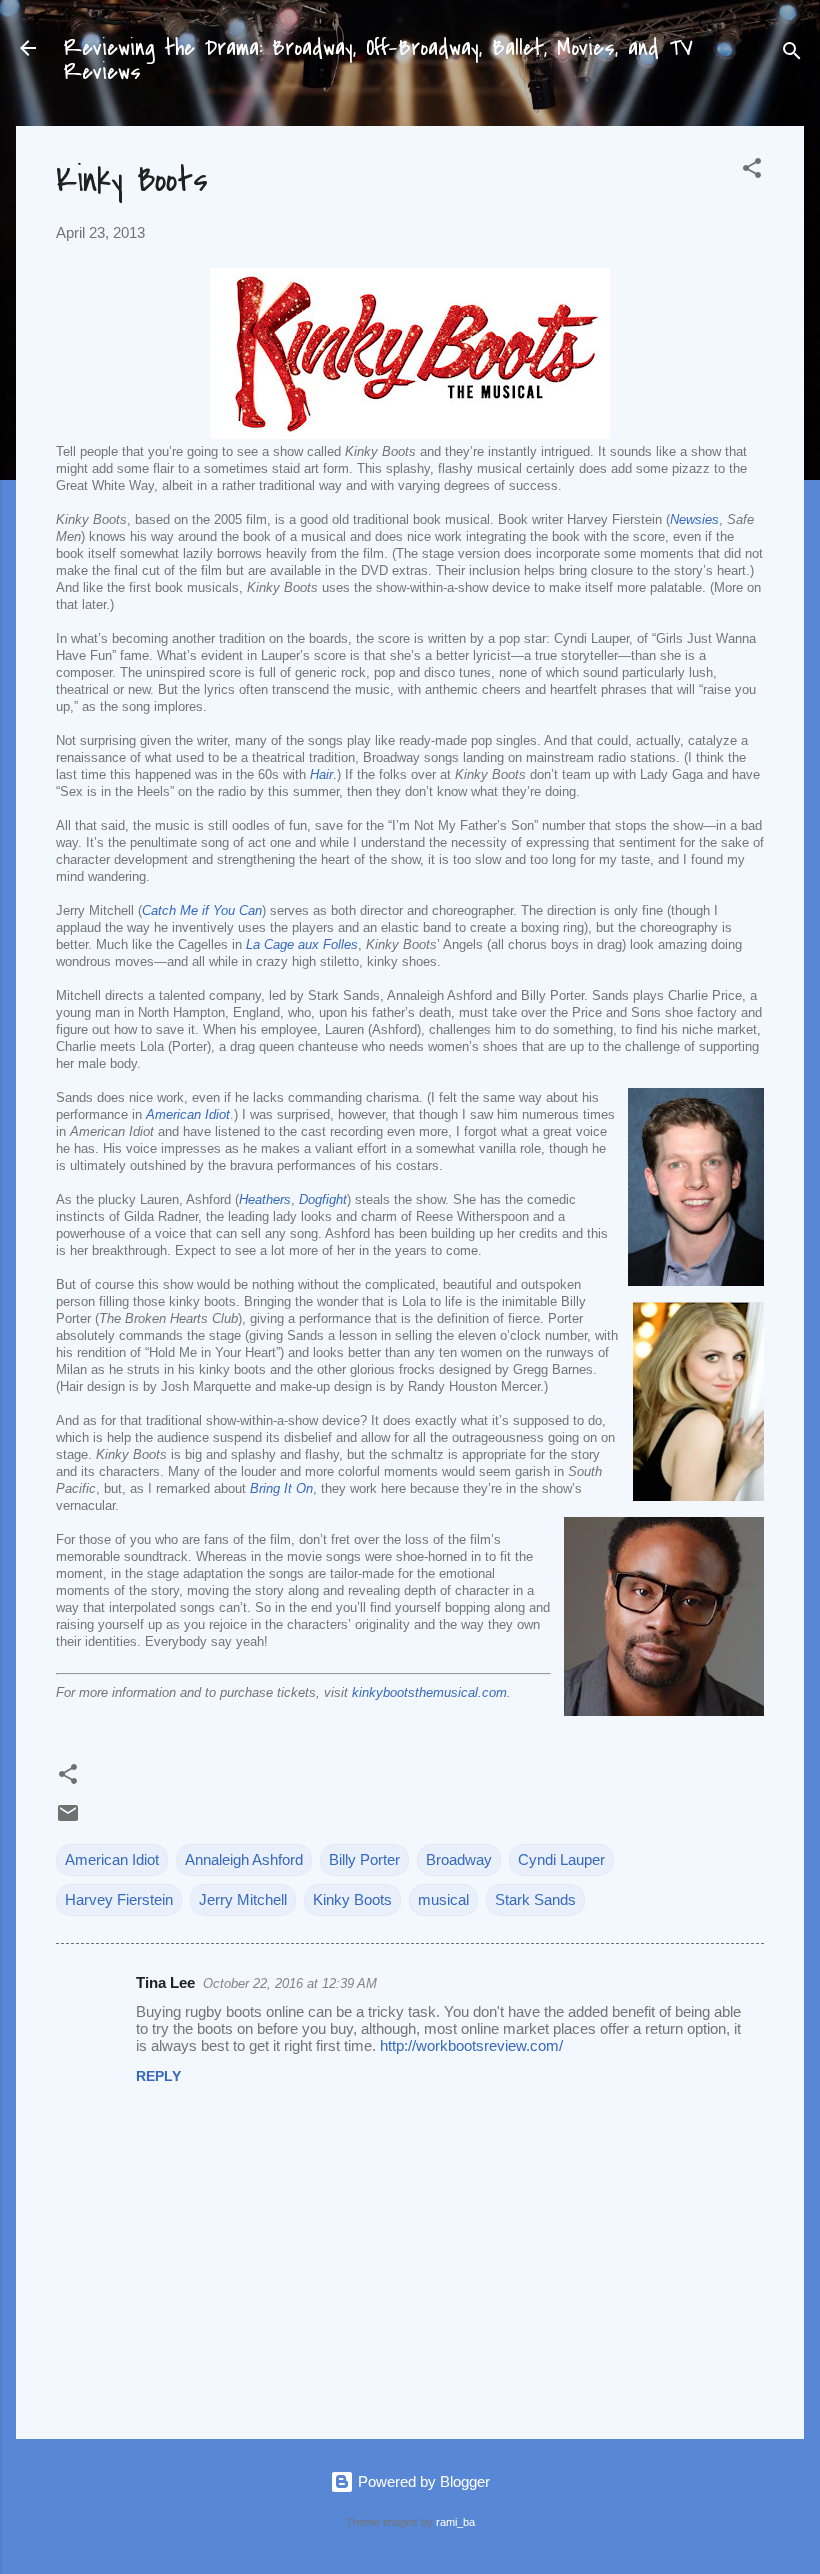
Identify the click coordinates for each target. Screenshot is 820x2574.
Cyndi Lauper (561, 1859)
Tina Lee (165, 1982)
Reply (158, 2076)
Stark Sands (535, 1899)
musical (443, 1899)
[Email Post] (68, 1819)
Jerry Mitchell (243, 1899)
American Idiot (112, 1859)
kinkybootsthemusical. (417, 1692)
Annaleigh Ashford (244, 1859)
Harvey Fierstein (119, 1899)
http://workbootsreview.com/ (471, 2045)
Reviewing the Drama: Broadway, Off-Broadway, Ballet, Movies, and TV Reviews (378, 60)
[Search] (792, 54)
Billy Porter (364, 1859)
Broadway (459, 1859)
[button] (752, 171)
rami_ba (455, 2522)
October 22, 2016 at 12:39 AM (290, 1983)
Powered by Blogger (422, 2481)
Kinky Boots (352, 1899)
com (494, 1692)
